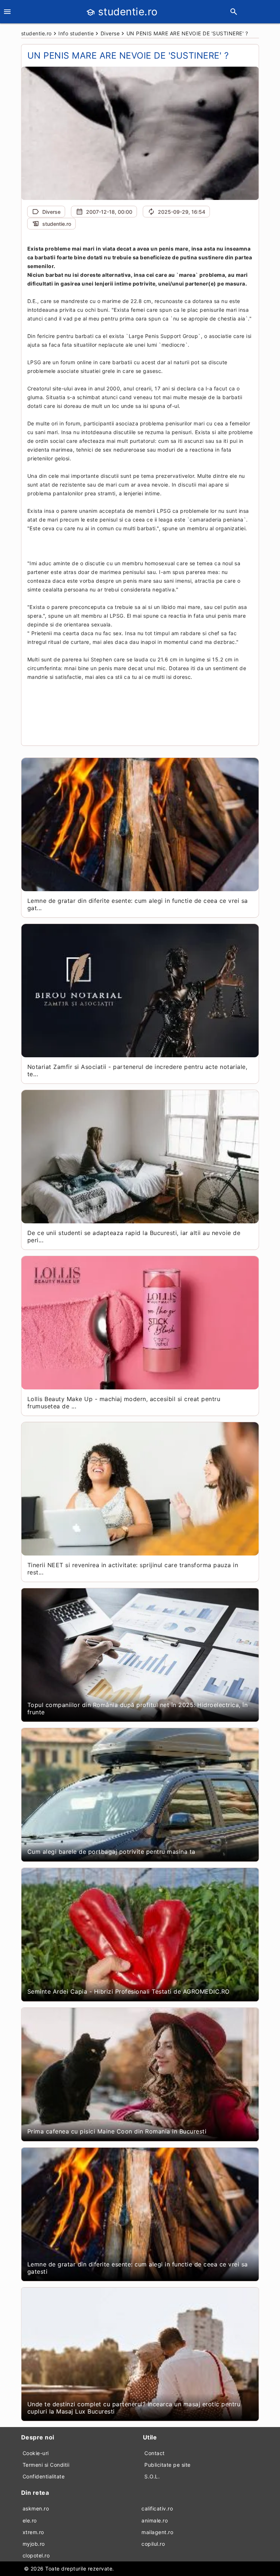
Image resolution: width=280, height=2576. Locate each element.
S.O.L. (152, 2476)
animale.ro (155, 2520)
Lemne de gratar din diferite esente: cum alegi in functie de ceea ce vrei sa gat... (138, 904)
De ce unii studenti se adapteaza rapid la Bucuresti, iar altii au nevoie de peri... (134, 1236)
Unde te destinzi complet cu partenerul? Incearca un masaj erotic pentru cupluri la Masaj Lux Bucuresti (134, 2408)
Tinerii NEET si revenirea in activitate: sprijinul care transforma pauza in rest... (133, 1569)
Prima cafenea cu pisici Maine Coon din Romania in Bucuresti (117, 2131)
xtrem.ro (33, 2532)
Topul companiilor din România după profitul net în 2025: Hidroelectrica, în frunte (138, 1708)
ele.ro (30, 2520)
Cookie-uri (36, 2453)
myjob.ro (34, 2544)
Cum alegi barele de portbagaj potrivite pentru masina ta (111, 1852)
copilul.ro (153, 2544)
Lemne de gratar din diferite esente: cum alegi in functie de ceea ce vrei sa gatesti (138, 2268)
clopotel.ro (36, 2555)
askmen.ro (36, 2508)
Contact (155, 2453)
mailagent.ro (157, 2532)
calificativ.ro (157, 2508)
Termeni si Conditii (46, 2465)
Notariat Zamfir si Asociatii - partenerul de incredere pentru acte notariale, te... (137, 1070)
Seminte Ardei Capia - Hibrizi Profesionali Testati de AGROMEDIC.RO (129, 1991)
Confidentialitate (44, 2476)
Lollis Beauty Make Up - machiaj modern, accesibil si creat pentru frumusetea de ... (124, 1403)
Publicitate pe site (168, 2465)
